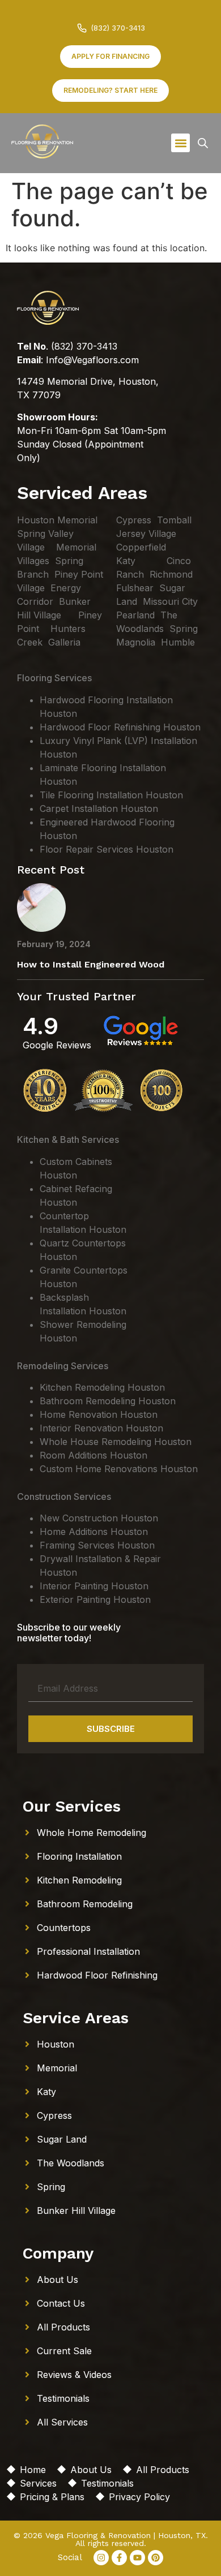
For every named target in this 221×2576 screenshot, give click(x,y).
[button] (180, 143)
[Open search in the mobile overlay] (203, 143)
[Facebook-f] (119, 2558)
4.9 (41, 1026)
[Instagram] (101, 2558)
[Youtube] (137, 2558)
